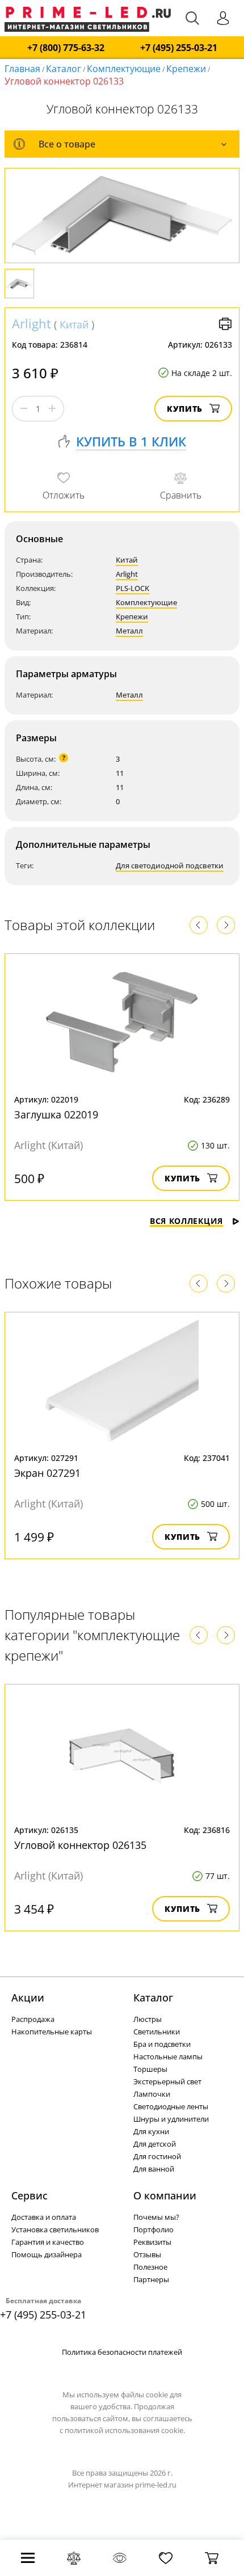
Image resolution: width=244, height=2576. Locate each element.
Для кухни (151, 2131)
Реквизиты (152, 2242)
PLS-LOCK (132, 588)
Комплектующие (124, 69)
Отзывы (147, 2254)
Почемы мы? (156, 2217)
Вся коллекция (186, 1221)
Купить (185, 409)
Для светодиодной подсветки (170, 865)
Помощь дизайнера (47, 2254)
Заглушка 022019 (56, 1114)
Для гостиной (157, 2156)
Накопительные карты (52, 2032)
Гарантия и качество (48, 2242)
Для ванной (154, 2169)
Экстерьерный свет (167, 2081)
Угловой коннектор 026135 (80, 1845)
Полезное (150, 2267)
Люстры (148, 2019)
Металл (129, 631)
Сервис (30, 2195)
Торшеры (150, 2069)
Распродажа (33, 2019)
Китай (74, 324)
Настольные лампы (168, 2056)
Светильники (157, 2032)
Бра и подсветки (162, 2044)
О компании (165, 2195)
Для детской (155, 2144)
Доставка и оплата (44, 2217)
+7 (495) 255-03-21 (179, 48)
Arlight (31, 323)
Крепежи (186, 69)
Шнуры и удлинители (171, 2119)
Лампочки (152, 2094)
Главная (22, 69)
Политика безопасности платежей (122, 2352)
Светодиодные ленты (171, 2106)
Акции (28, 1998)
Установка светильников (55, 2229)
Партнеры (151, 2279)
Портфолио (153, 2229)
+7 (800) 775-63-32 (66, 48)
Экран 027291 (47, 1473)
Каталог (64, 69)
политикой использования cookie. (125, 2430)
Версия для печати (225, 324)
